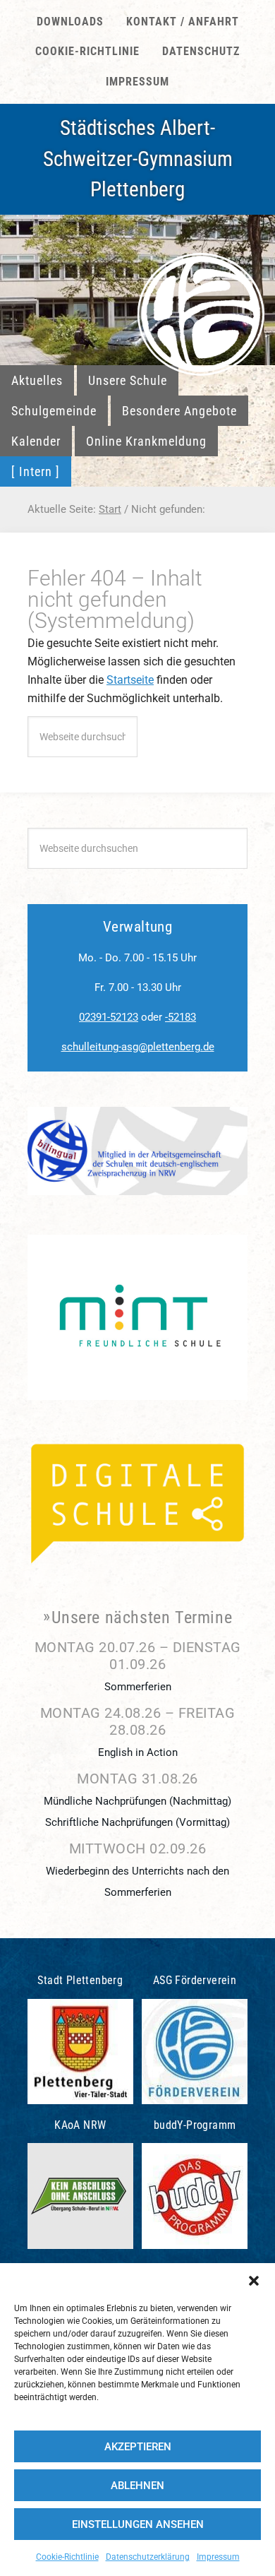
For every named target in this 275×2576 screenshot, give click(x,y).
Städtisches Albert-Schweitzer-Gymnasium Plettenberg (138, 159)
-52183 (181, 1017)
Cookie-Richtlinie (67, 2557)
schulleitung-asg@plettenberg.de (138, 1047)
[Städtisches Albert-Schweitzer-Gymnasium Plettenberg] (201, 295)
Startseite (130, 680)
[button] (254, 2281)
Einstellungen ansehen (138, 2524)
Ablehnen (137, 2486)
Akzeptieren (138, 2447)
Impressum (218, 2557)
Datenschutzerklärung (148, 2557)
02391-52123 (109, 1017)
